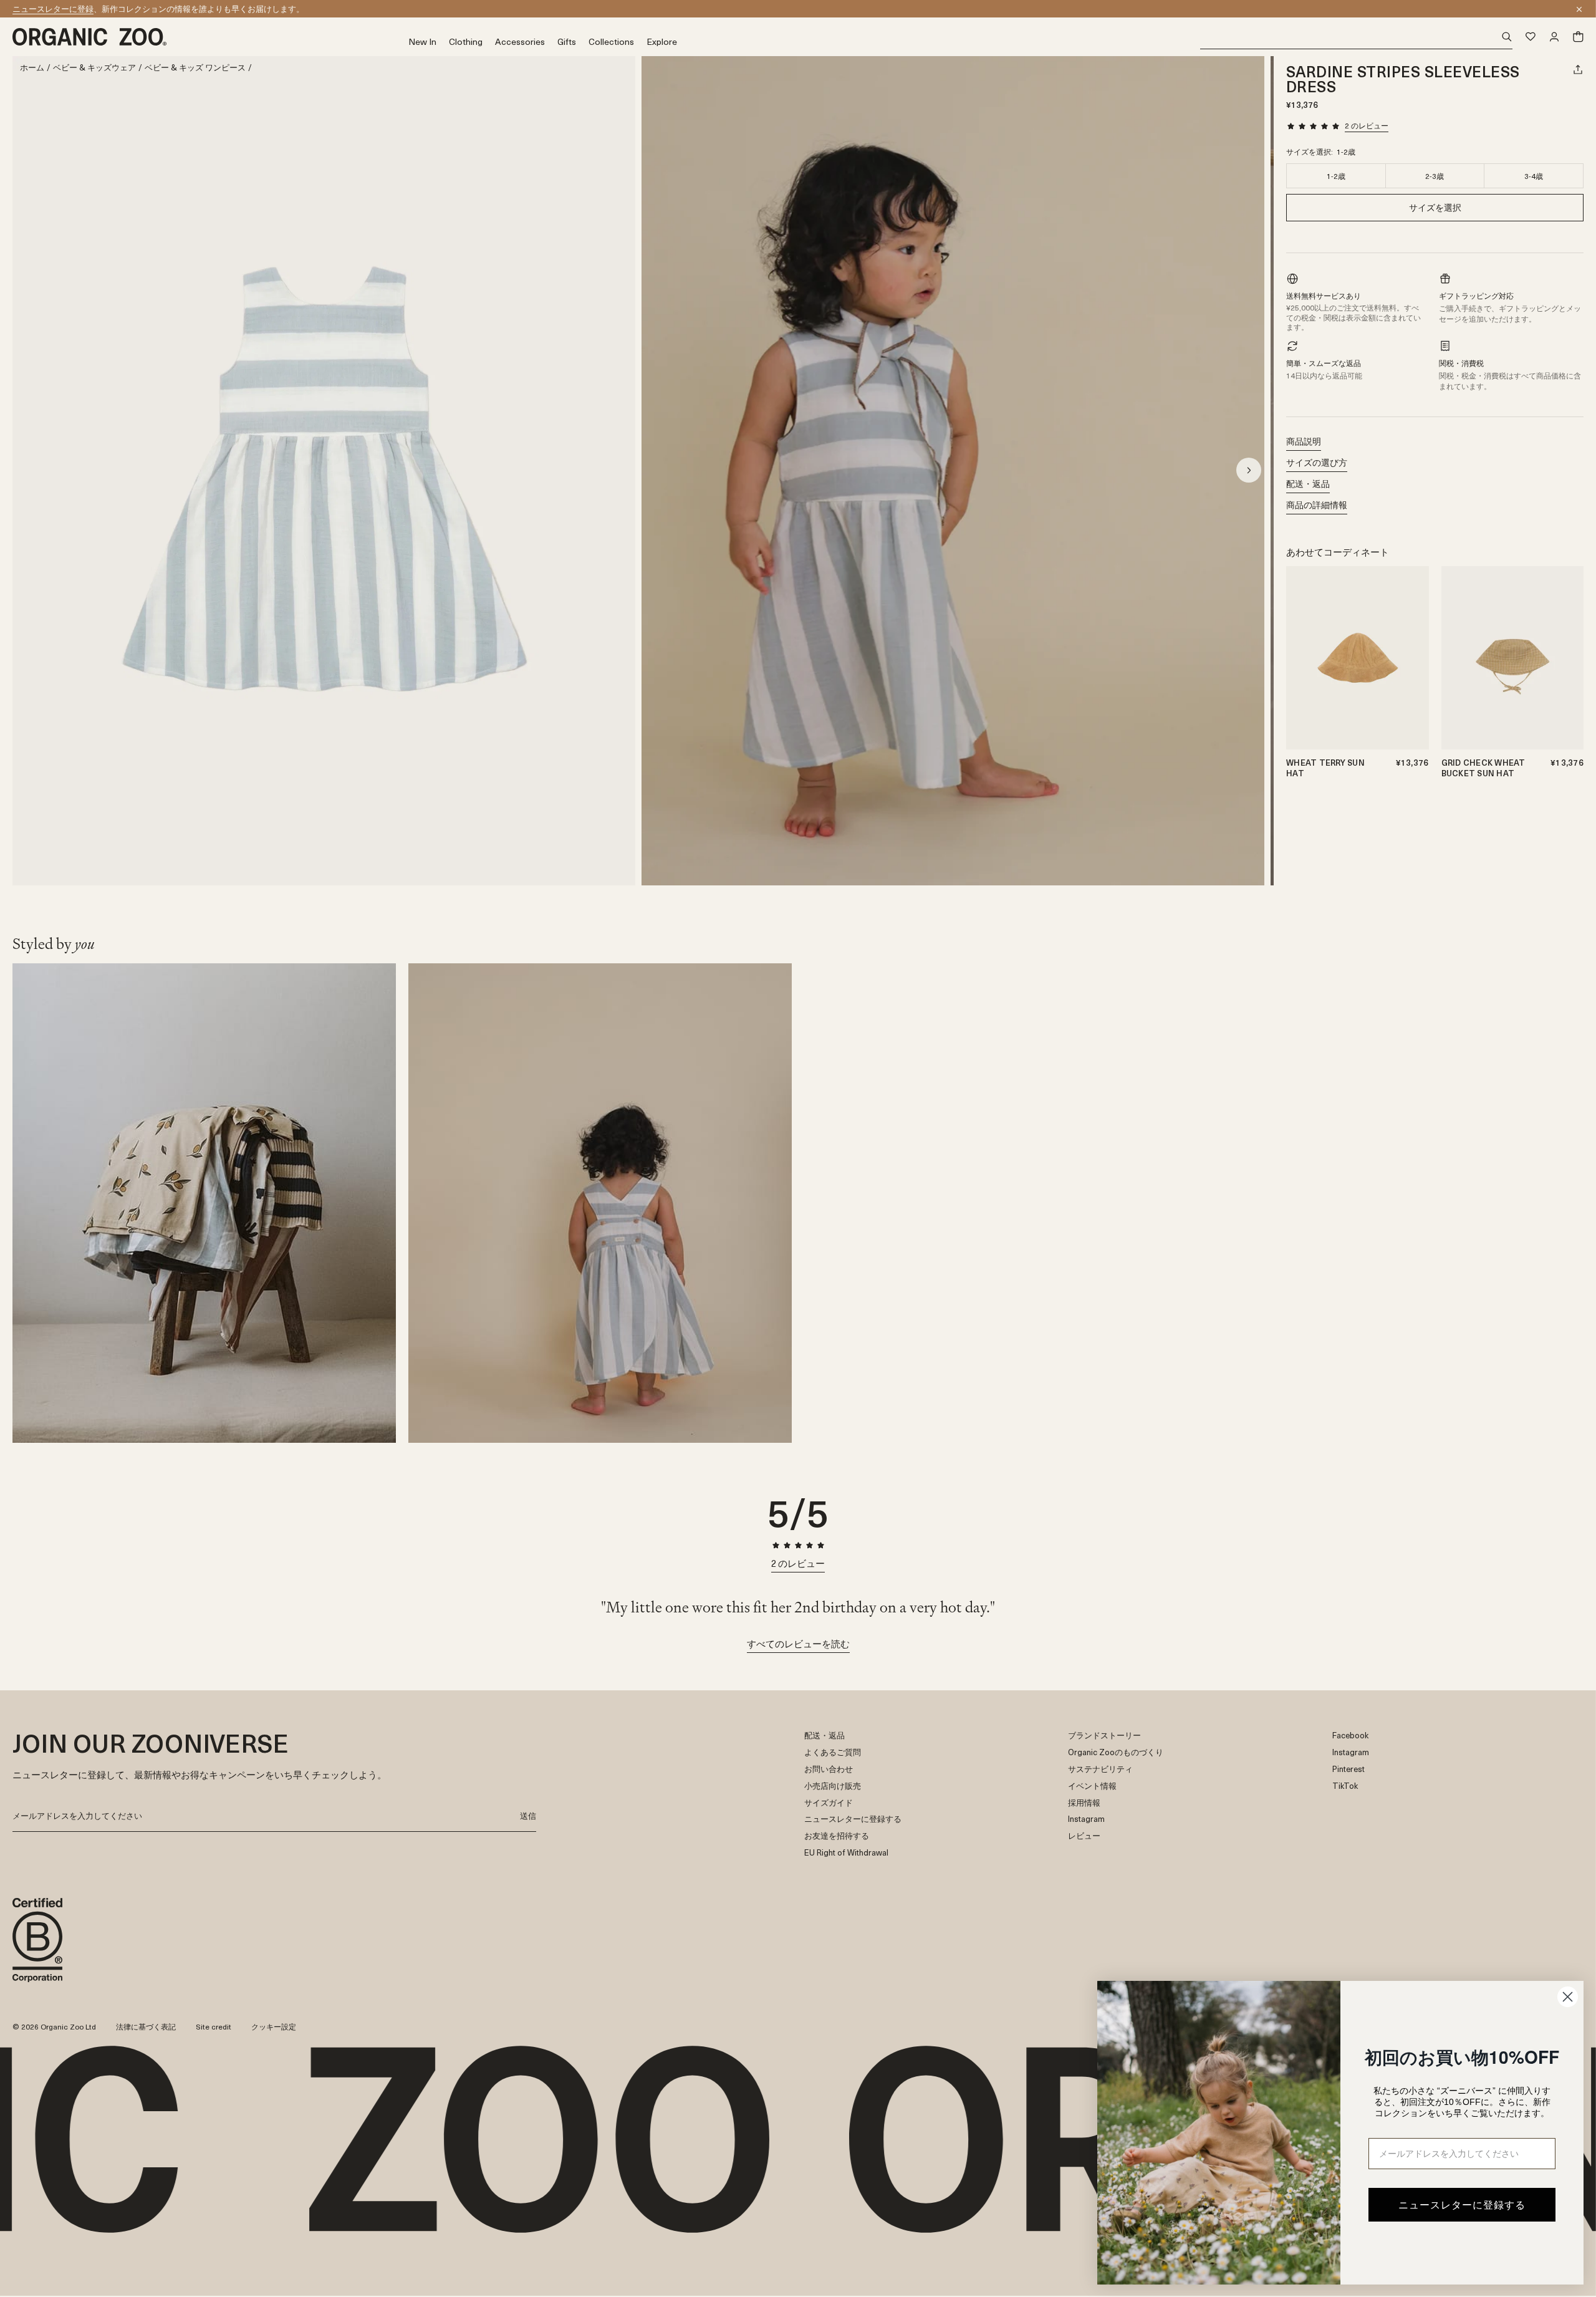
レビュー (1084, 1836)
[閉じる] (1579, 9)
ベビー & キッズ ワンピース (195, 68)
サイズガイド (829, 1803)
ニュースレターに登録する (853, 1819)
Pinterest (1348, 1769)
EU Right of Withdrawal (846, 1853)
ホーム (32, 68)
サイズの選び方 (1317, 462)
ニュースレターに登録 (53, 8)
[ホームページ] (210, 37)
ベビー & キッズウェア (94, 68)
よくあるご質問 (833, 1752)
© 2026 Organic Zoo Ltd (54, 2027)
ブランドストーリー (1104, 1736)
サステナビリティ (1100, 1769)
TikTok (1345, 1786)
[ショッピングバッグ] (1578, 37)
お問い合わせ (829, 1769)
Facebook (1350, 1736)
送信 (528, 1815)
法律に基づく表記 (146, 2026)
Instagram (1086, 1819)
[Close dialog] (1568, 1997)
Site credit (214, 2026)
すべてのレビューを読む (798, 1644)
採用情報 (1084, 1803)
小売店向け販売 (833, 1786)
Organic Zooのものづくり (1116, 1752)
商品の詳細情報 (1317, 505)
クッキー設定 (274, 2026)
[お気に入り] (1531, 37)
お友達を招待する (837, 1836)
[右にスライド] (1249, 470)
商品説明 (1304, 441)
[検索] (1356, 37)
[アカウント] (1554, 37)
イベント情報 (1092, 1786)
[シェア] (1578, 69)
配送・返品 (1308, 484)
